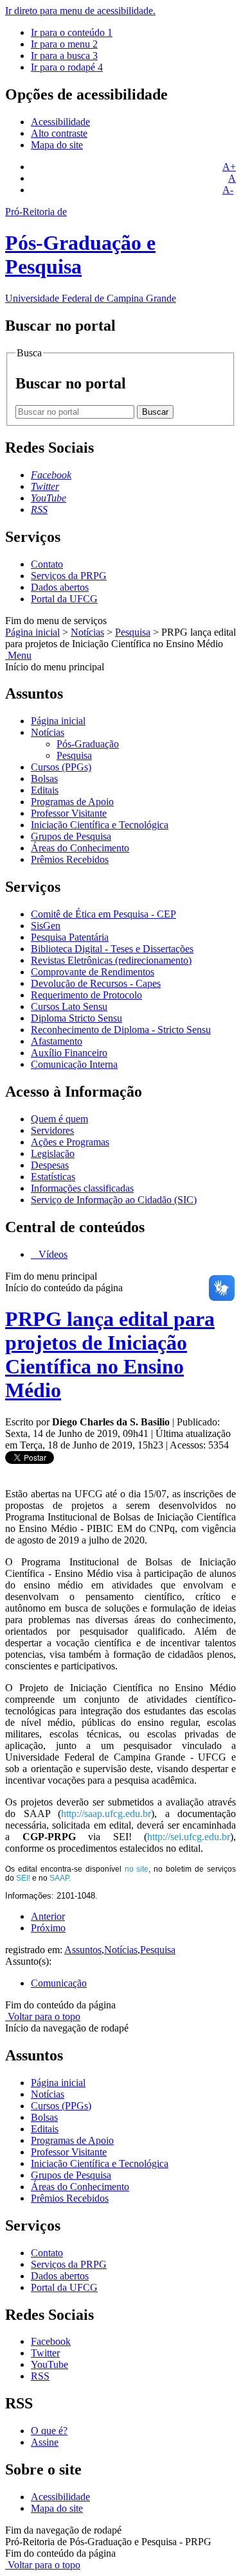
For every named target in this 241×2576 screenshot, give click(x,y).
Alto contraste (59, 133)
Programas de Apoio (72, 802)
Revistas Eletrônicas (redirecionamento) (111, 960)
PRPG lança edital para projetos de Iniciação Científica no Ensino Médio (110, 1354)
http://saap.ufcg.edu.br (106, 1814)
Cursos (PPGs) (61, 767)
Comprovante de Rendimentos (93, 972)
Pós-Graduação (88, 744)
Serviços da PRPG (69, 576)
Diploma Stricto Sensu (76, 1018)
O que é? (49, 2431)
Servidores (52, 1130)
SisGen (46, 926)
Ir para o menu (64, 44)
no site (137, 1869)
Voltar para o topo (43, 2016)
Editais (45, 790)
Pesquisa (133, 632)
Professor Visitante (69, 813)
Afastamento (57, 1041)
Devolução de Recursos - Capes (96, 983)
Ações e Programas (70, 1142)
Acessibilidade (60, 122)
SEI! (23, 1878)
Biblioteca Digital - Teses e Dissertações (112, 949)
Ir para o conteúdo (72, 32)
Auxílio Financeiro (69, 1053)
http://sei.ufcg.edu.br (189, 1837)
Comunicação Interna (74, 1064)
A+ (229, 167)
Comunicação (59, 1983)
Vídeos (52, 1254)
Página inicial (32, 632)
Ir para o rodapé (67, 67)
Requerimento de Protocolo (86, 995)
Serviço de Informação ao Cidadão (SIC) (114, 1200)
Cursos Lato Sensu (69, 1006)
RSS (40, 2376)
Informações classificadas (82, 1188)
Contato (47, 564)
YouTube (49, 2364)
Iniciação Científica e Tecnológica (100, 825)
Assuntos (83, 1950)
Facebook (51, 2341)
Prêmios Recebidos (70, 859)
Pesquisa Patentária (70, 937)
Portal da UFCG (64, 599)
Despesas (50, 1165)
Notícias (87, 632)
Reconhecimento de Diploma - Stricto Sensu (121, 1030)
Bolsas (44, 779)
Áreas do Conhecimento (80, 848)
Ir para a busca (64, 56)
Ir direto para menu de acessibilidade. (80, 11)
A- (228, 190)
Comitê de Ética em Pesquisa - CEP (103, 914)
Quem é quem (59, 1119)
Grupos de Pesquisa (71, 836)
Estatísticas (53, 1177)
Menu (18, 655)
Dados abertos (60, 587)
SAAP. (60, 1878)
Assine (45, 2442)
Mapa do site (57, 145)
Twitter (45, 2353)
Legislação (53, 1153)
